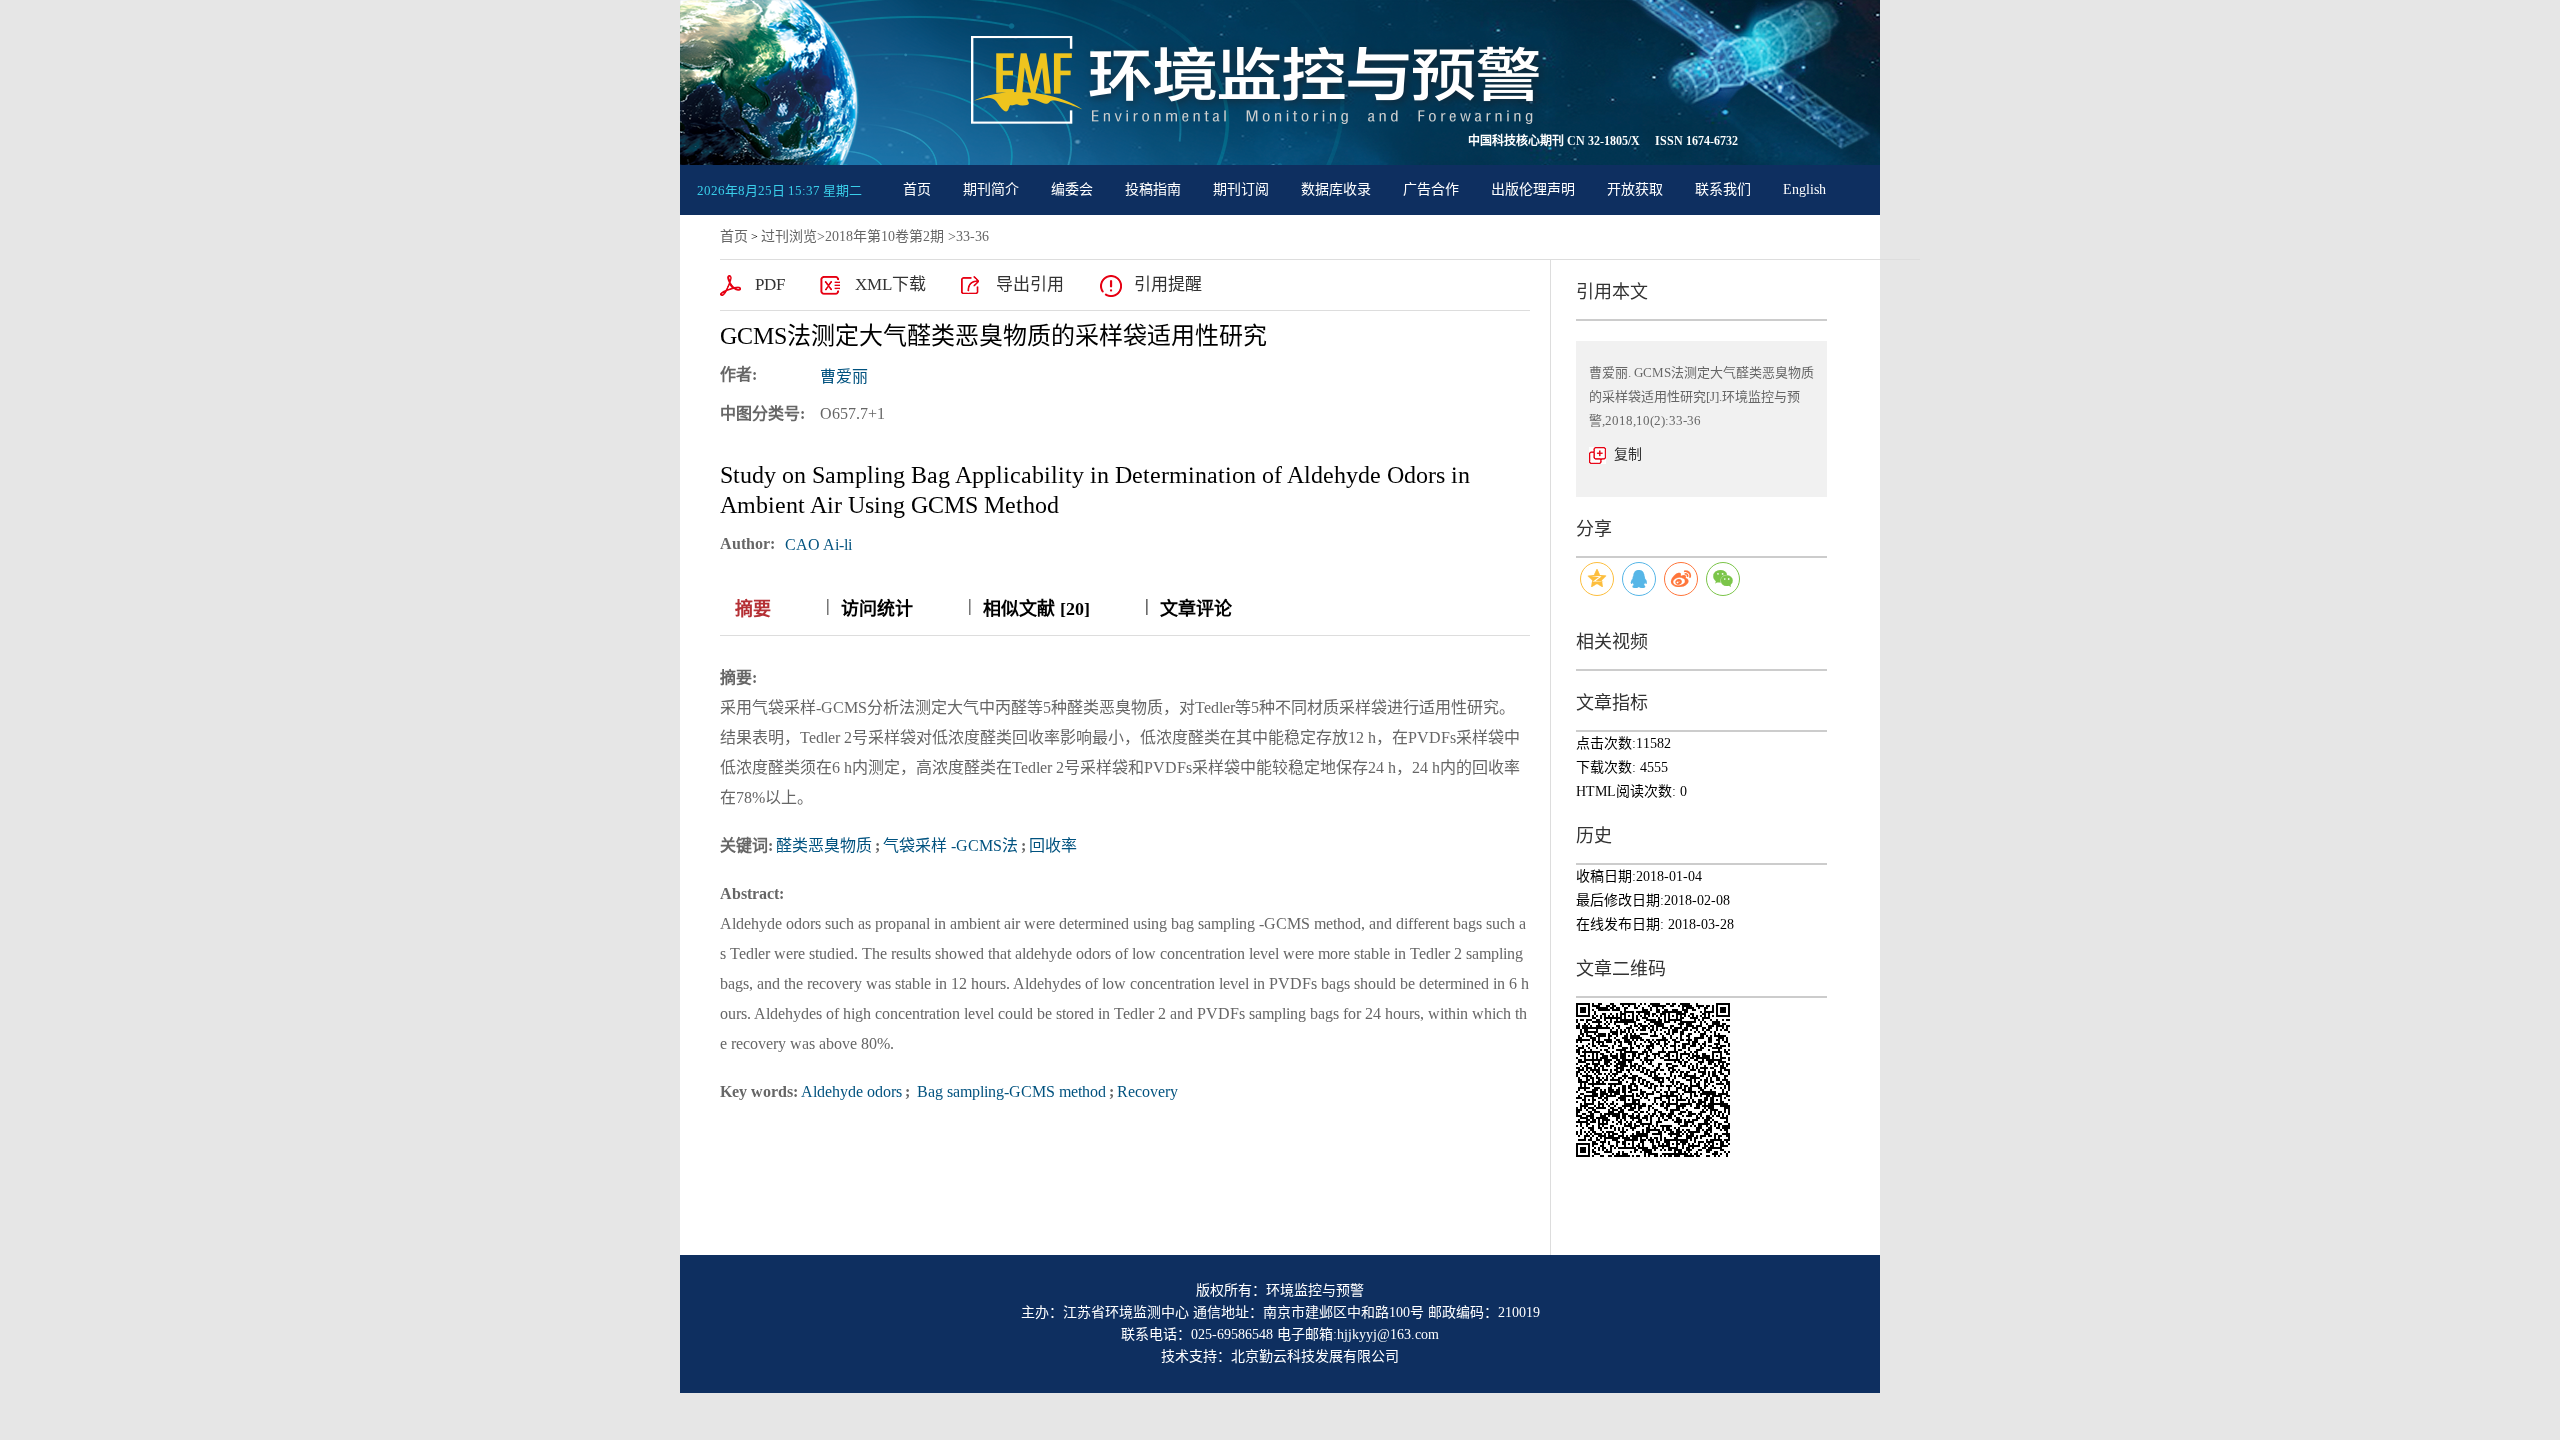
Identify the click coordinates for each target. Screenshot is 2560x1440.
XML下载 (890, 284)
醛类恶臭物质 (824, 845)
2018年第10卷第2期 (884, 236)
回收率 (1053, 845)
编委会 (1072, 189)
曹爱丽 (844, 376)
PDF (770, 284)
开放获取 (1635, 189)
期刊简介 (991, 189)
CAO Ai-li (818, 544)
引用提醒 (1168, 284)
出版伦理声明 (1533, 189)
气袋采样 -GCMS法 (950, 845)
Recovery (1147, 1091)
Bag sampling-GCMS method (1009, 1091)
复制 (1628, 454)
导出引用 (1030, 284)
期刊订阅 (1241, 189)
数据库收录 (1336, 189)
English (1804, 189)
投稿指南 (1153, 189)
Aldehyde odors (851, 1091)
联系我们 (1723, 189)
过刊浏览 (789, 236)
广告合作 (1431, 189)
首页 (917, 189)
